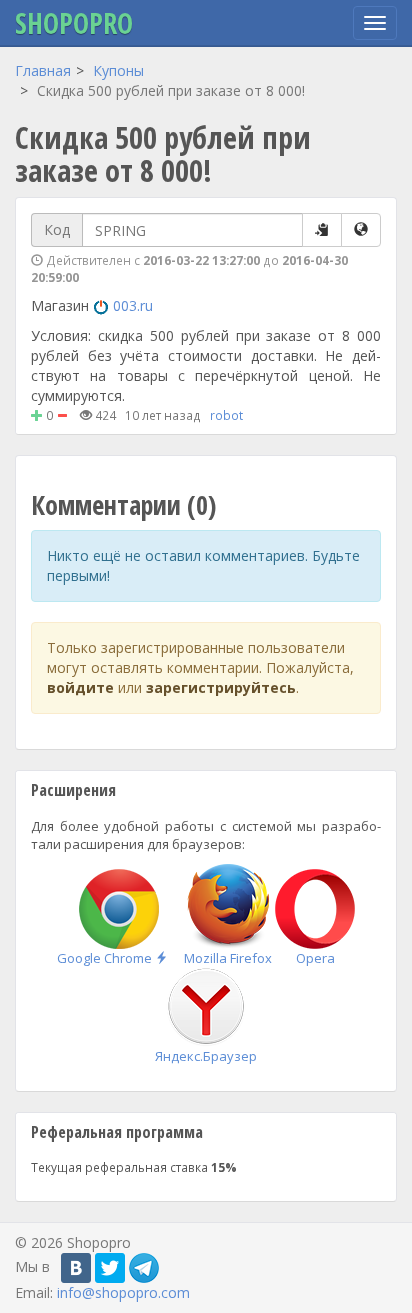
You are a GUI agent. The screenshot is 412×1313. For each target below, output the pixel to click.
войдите (80, 687)
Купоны (118, 70)
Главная (43, 70)
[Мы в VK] (76, 1268)
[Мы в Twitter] (110, 1268)
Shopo (74, 23)
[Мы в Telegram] (144, 1268)
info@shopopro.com (123, 1292)
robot (226, 415)
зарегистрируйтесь (221, 687)
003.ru (133, 305)
